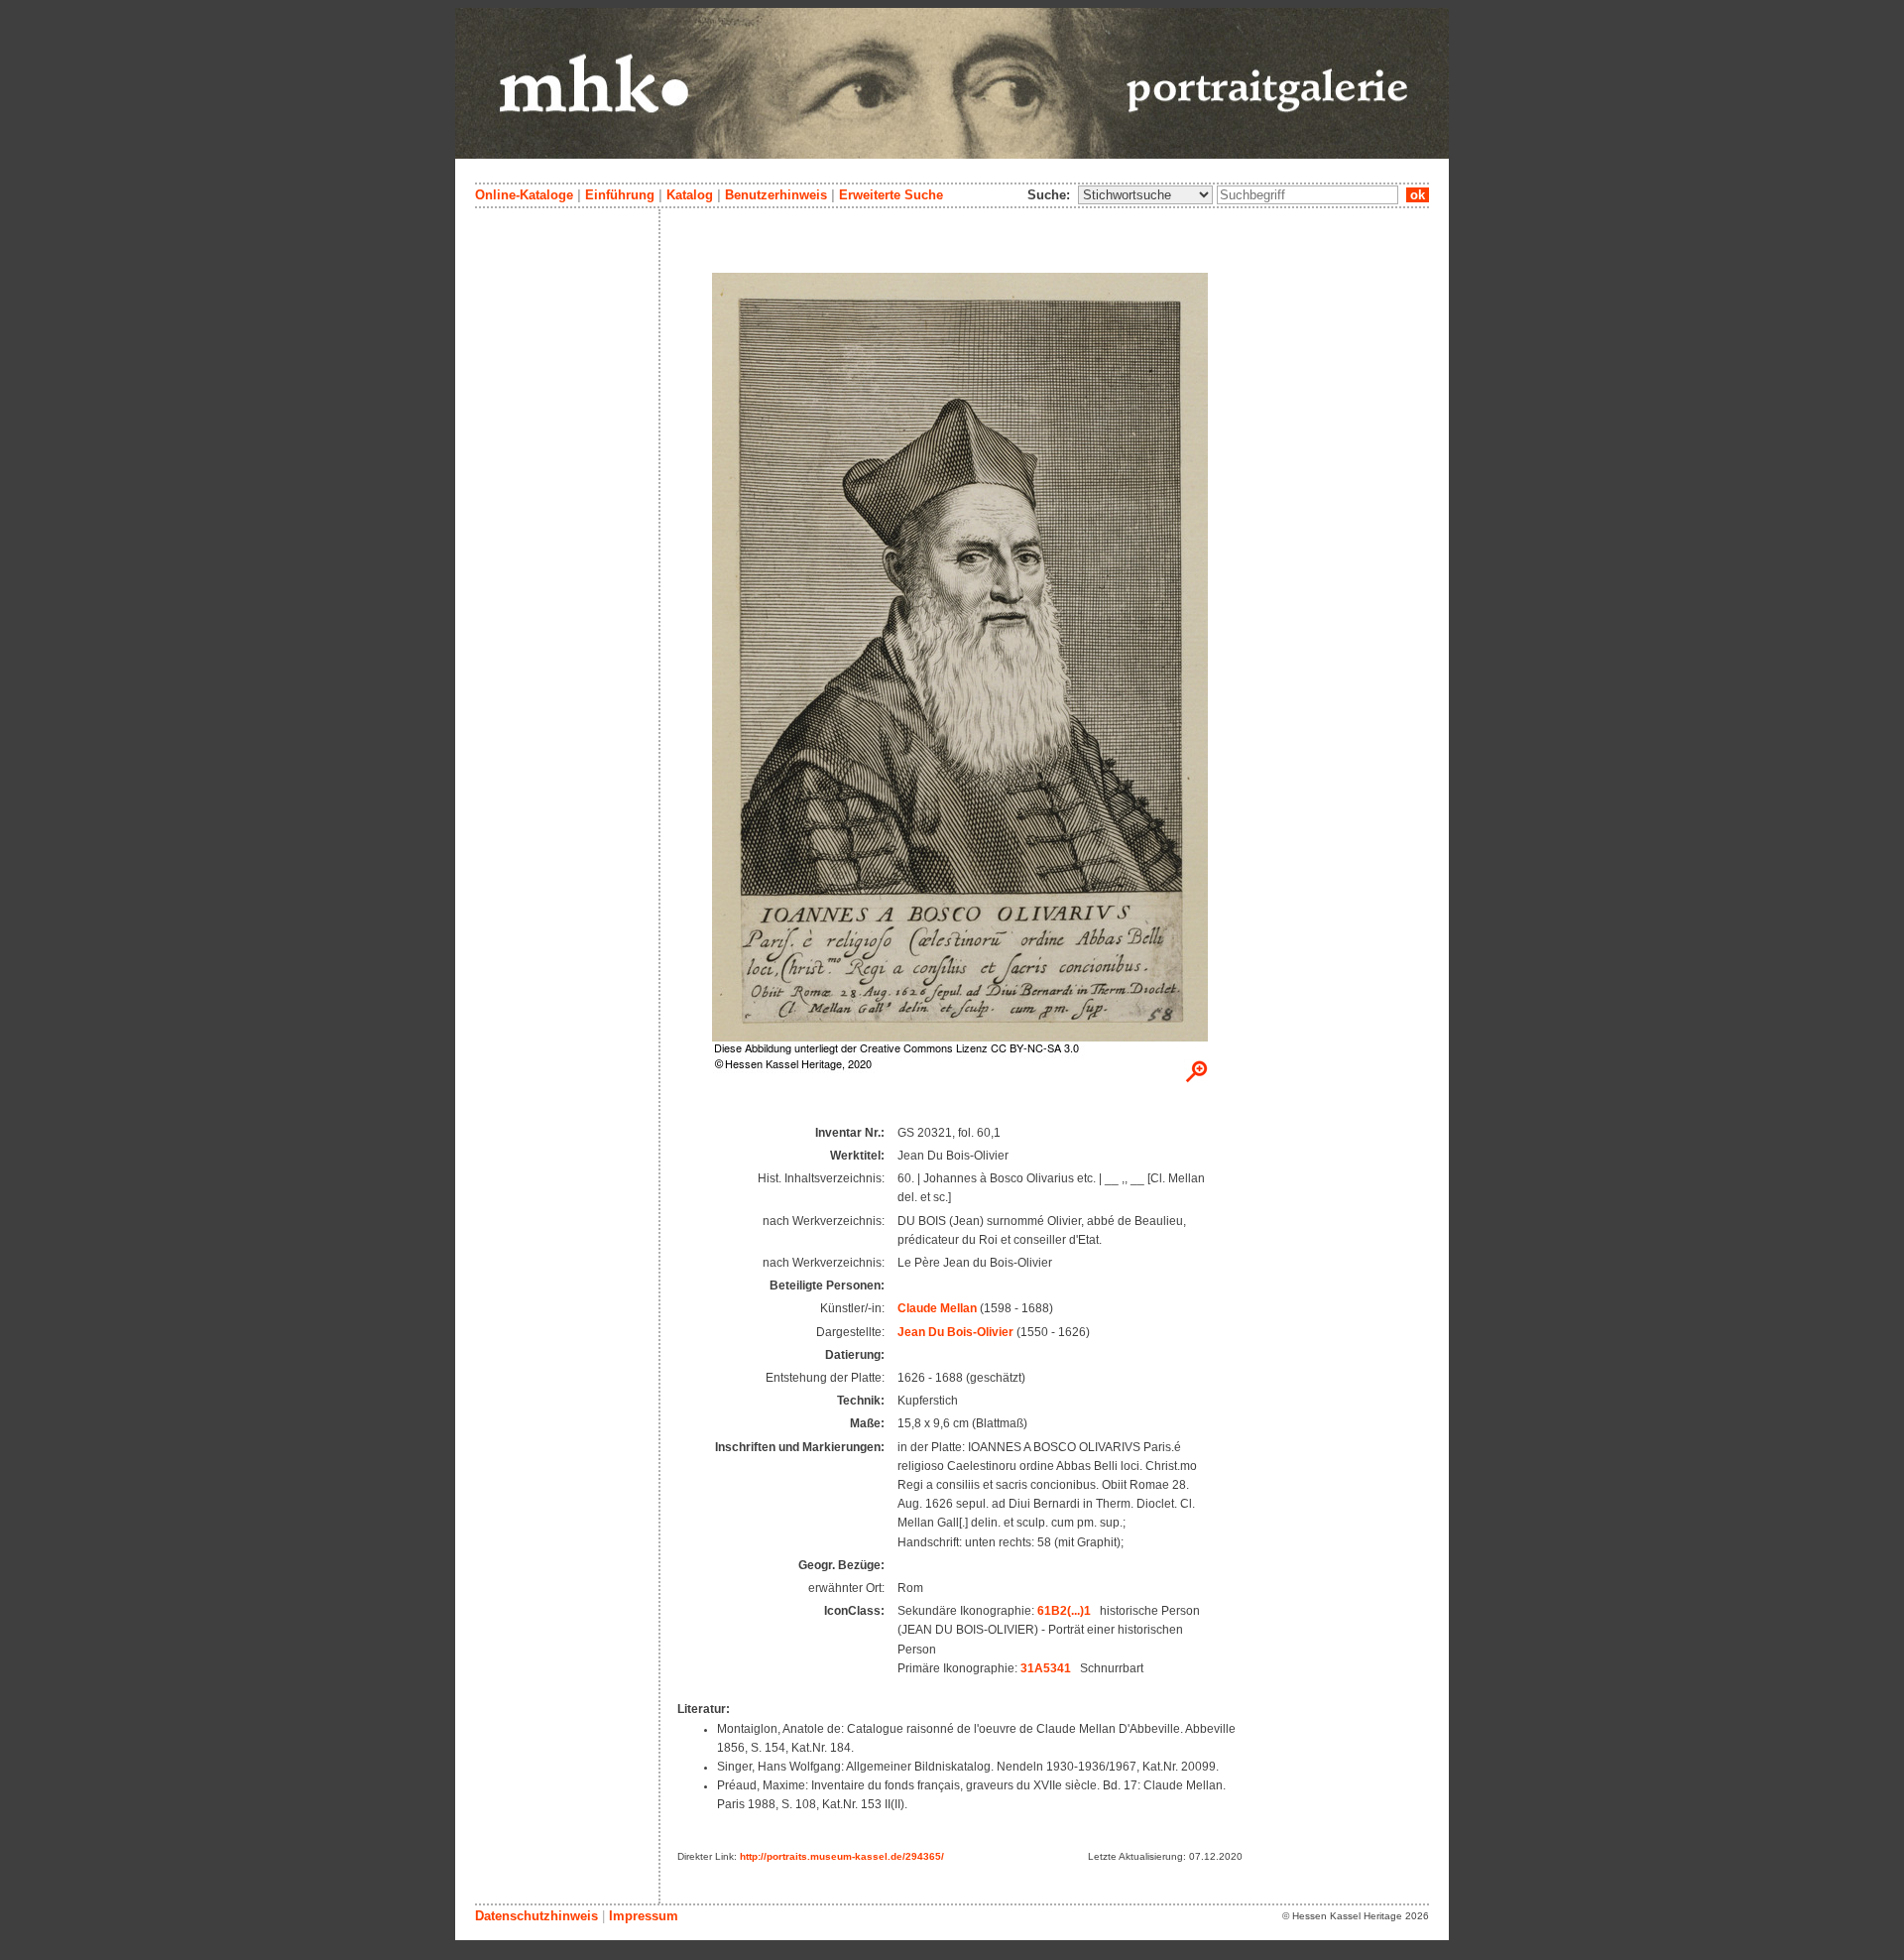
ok (1418, 195)
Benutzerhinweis (776, 195)
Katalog (690, 195)
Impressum (644, 1916)
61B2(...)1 (1064, 1611)
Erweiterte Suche (891, 195)
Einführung (620, 195)
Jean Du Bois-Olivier (955, 1332)
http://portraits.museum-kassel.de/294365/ (842, 1856)
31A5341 (1046, 1668)
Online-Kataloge (524, 195)
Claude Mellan (937, 1308)
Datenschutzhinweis (536, 1916)
